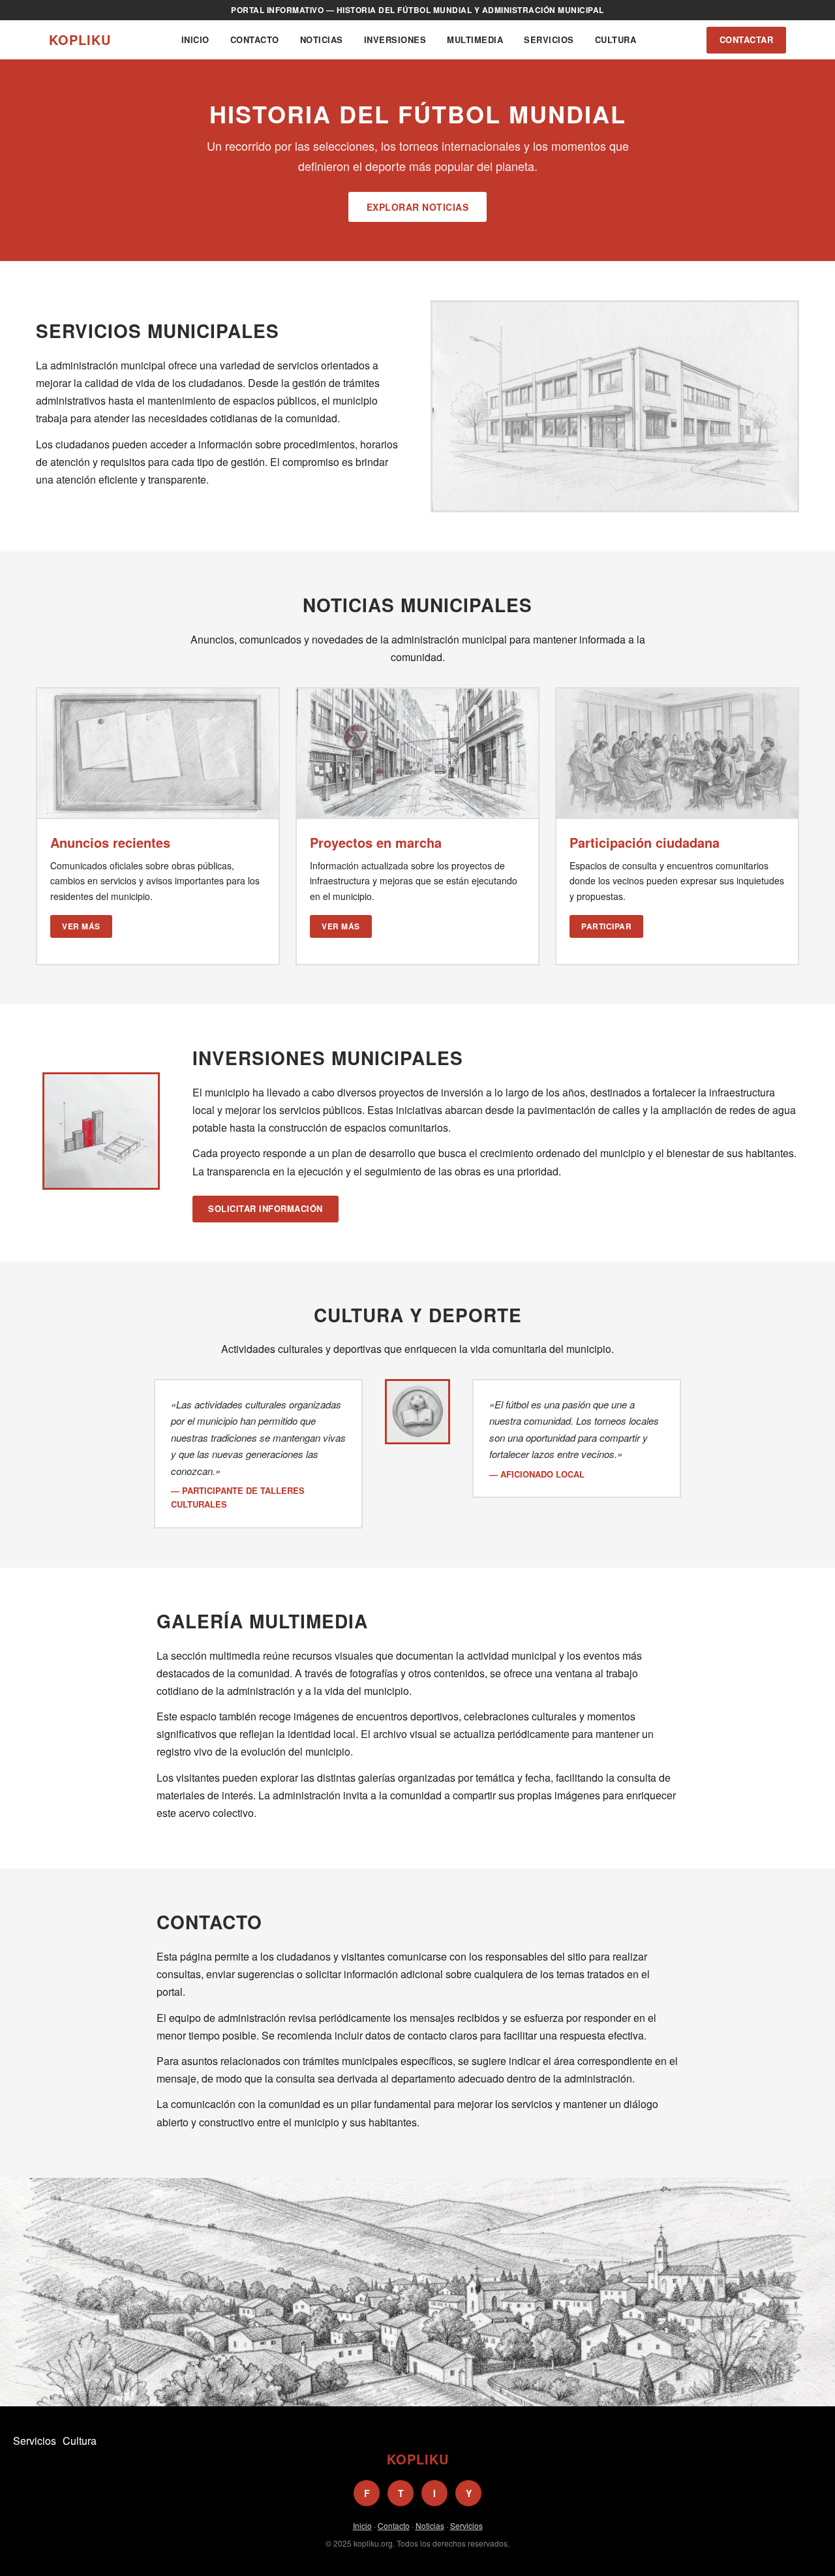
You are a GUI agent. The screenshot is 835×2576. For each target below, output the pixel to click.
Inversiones (395, 39)
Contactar (747, 39)
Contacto (255, 39)
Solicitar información (266, 1208)
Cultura (616, 39)
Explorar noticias (418, 207)
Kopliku (80, 39)
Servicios (549, 39)
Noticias (322, 39)
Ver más (81, 926)
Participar (606, 926)
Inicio (195, 39)
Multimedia (475, 39)
